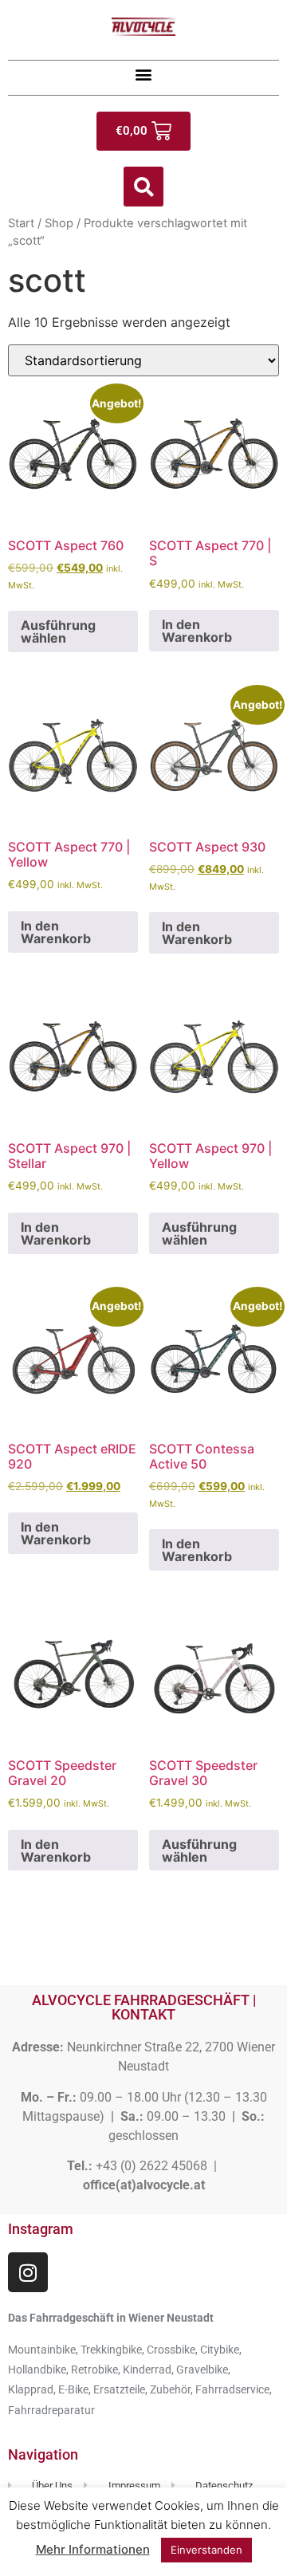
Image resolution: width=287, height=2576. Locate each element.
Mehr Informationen (93, 2549)
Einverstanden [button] (206, 2550)
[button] (144, 74)
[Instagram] (28, 2272)
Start (21, 223)
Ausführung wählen (58, 631)
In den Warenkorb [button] (197, 631)
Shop (59, 223)
